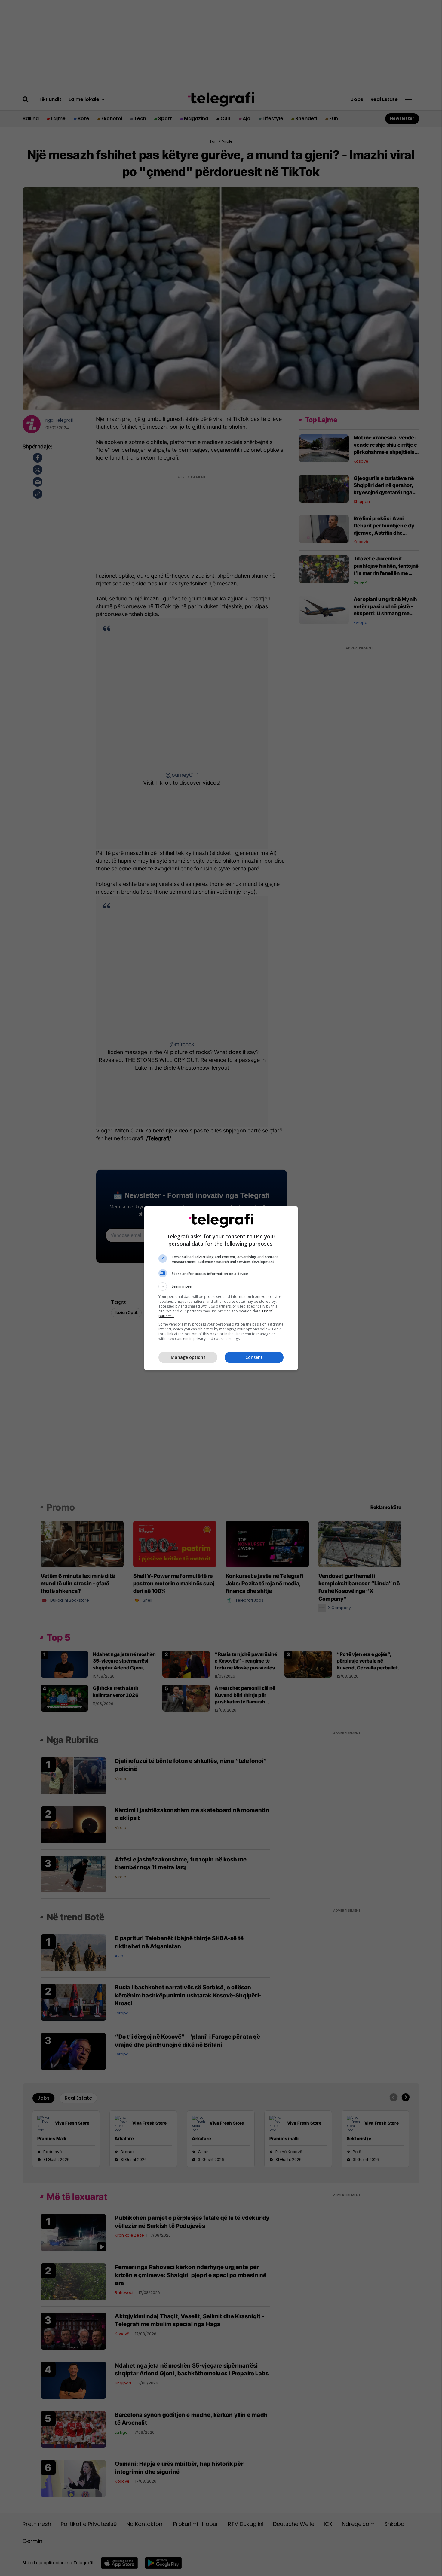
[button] (221, 1286)
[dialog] (221, 1288)
